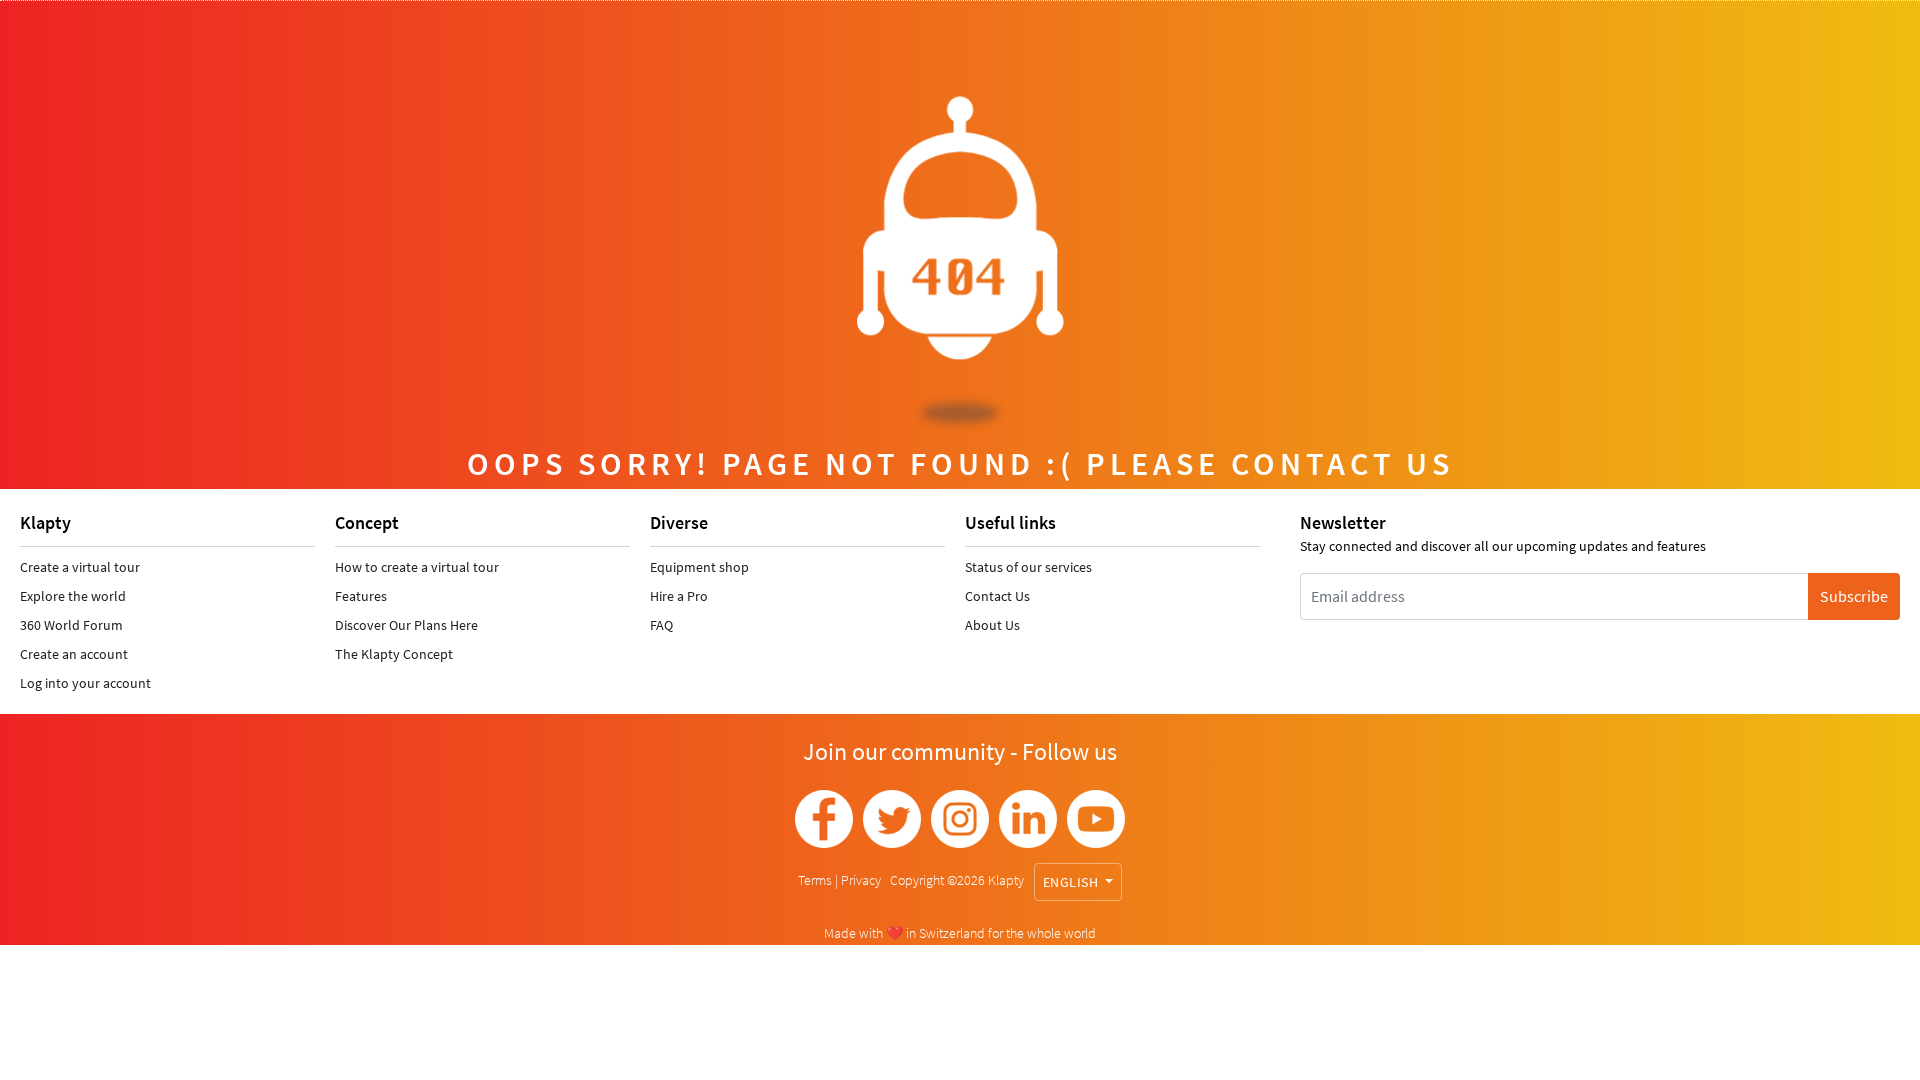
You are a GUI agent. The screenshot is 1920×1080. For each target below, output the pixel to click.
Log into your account (85, 683)
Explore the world (73, 596)
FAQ (661, 625)
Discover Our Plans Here (406, 625)
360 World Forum (71, 625)
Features (361, 596)
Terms (816, 880)
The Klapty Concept (394, 654)
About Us (992, 625)
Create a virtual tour (80, 567)
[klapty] (824, 819)
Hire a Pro (679, 596)
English (1072, 882)
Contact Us (997, 596)
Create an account (74, 654)
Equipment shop (699, 567)
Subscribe (1854, 596)
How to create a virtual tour (417, 567)
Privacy (862, 880)
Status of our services (1028, 567)
